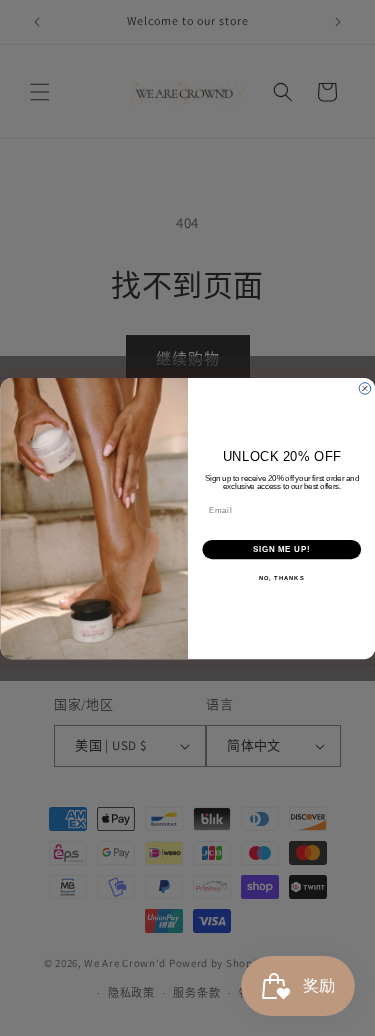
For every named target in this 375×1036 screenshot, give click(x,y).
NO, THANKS (281, 577)
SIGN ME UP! (281, 549)
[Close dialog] (365, 388)
